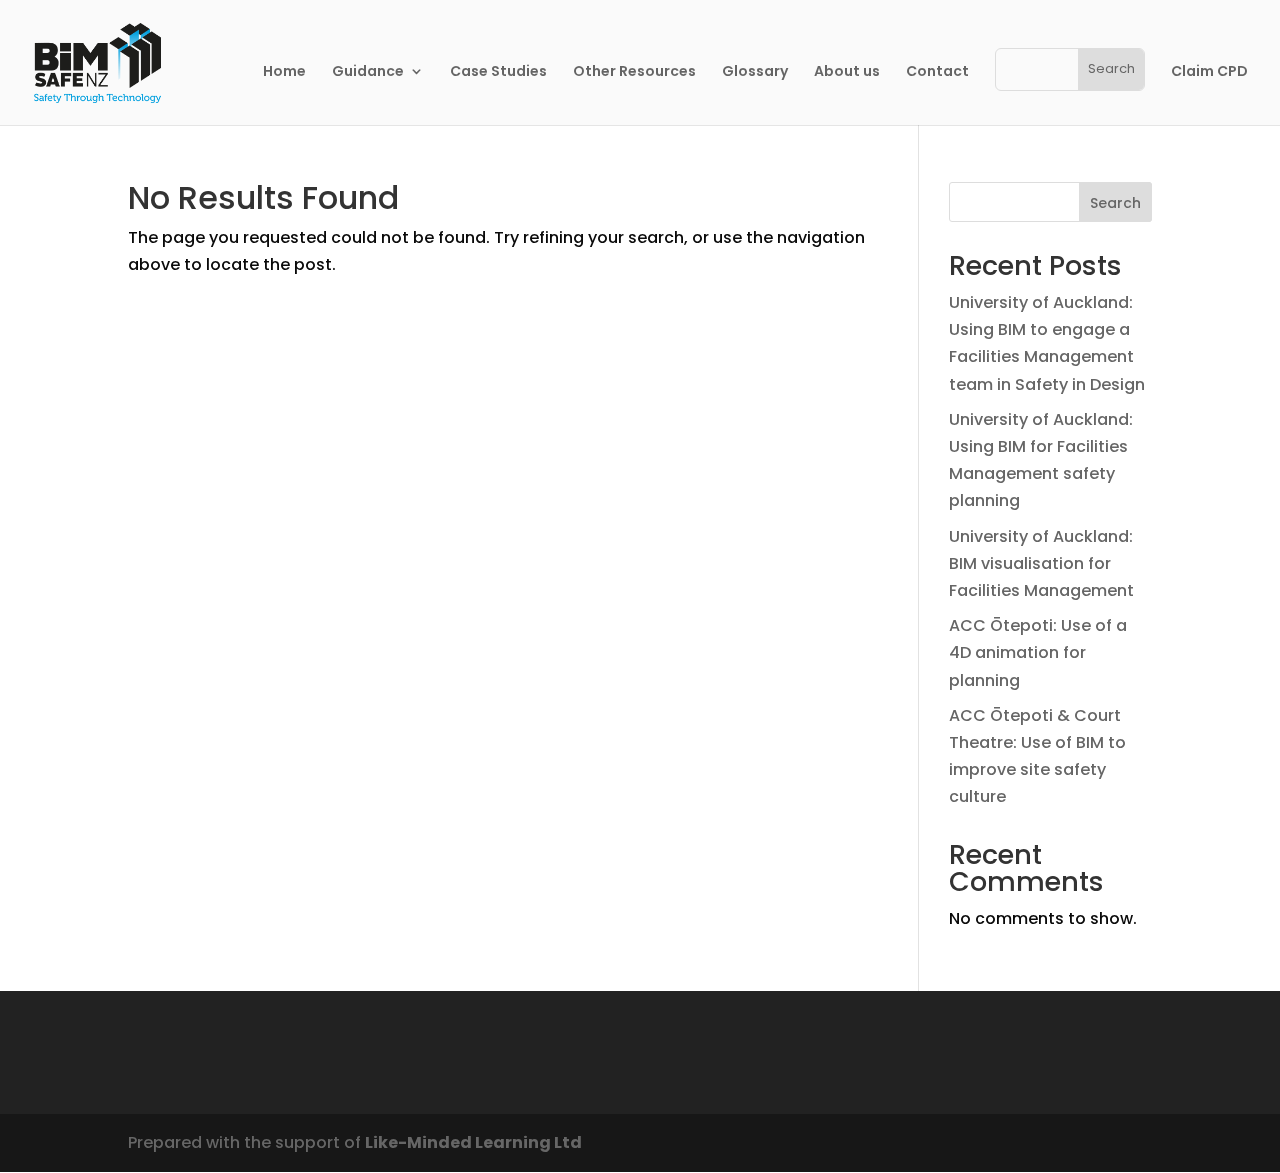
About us (847, 72)
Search (1115, 203)
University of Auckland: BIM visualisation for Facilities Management (1041, 563)
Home (284, 72)
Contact (937, 72)
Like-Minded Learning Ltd (473, 1142)
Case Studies (498, 72)
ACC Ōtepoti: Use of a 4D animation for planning (1038, 652)
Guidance (368, 72)
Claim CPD (1209, 72)
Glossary (755, 72)
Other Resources (634, 72)
